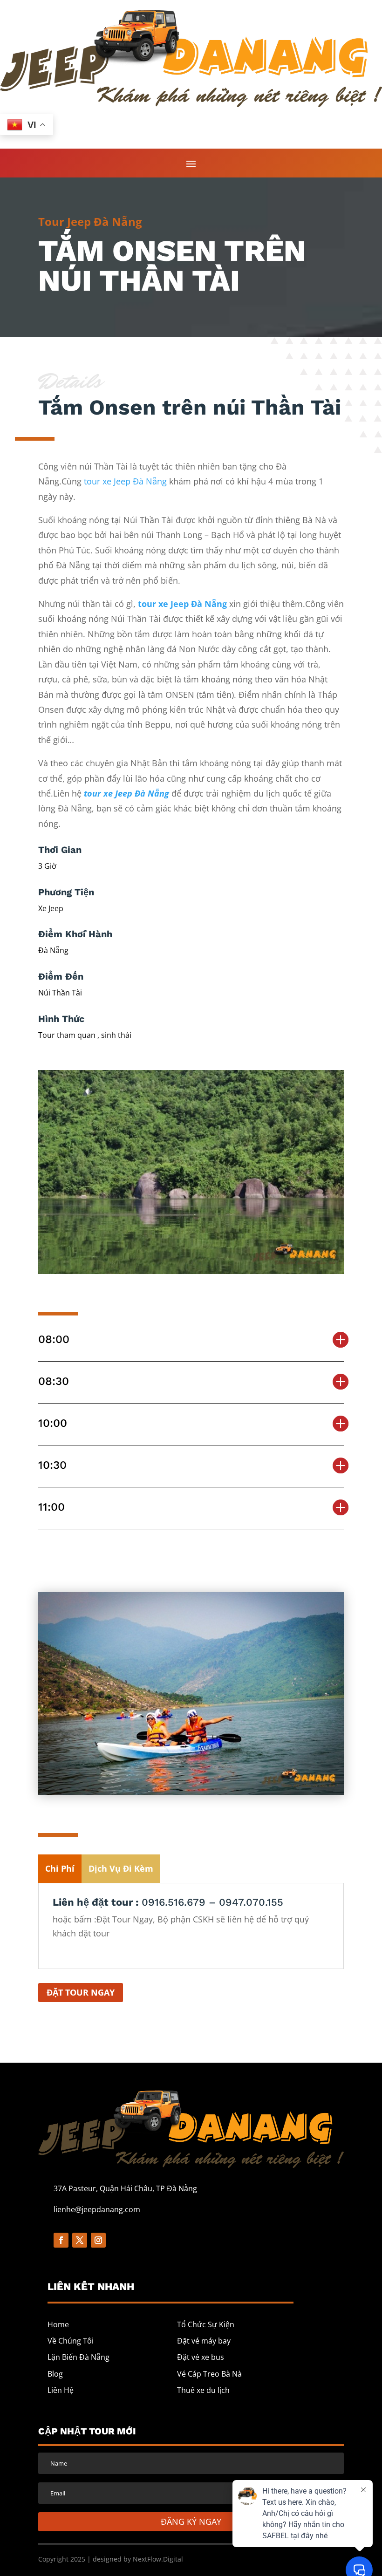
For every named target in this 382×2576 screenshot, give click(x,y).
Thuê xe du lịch (203, 2390)
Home (58, 2324)
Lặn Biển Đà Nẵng (78, 2357)
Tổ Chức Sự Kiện (206, 2324)
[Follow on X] (80, 2240)
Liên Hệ (61, 2390)
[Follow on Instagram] (98, 2240)
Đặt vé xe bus (201, 2357)
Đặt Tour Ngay (81, 1992)
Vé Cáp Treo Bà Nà (209, 2374)
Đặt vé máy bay (204, 2341)
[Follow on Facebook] (61, 2240)
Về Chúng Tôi (71, 2341)
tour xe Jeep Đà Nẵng (125, 481)
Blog (55, 2374)
